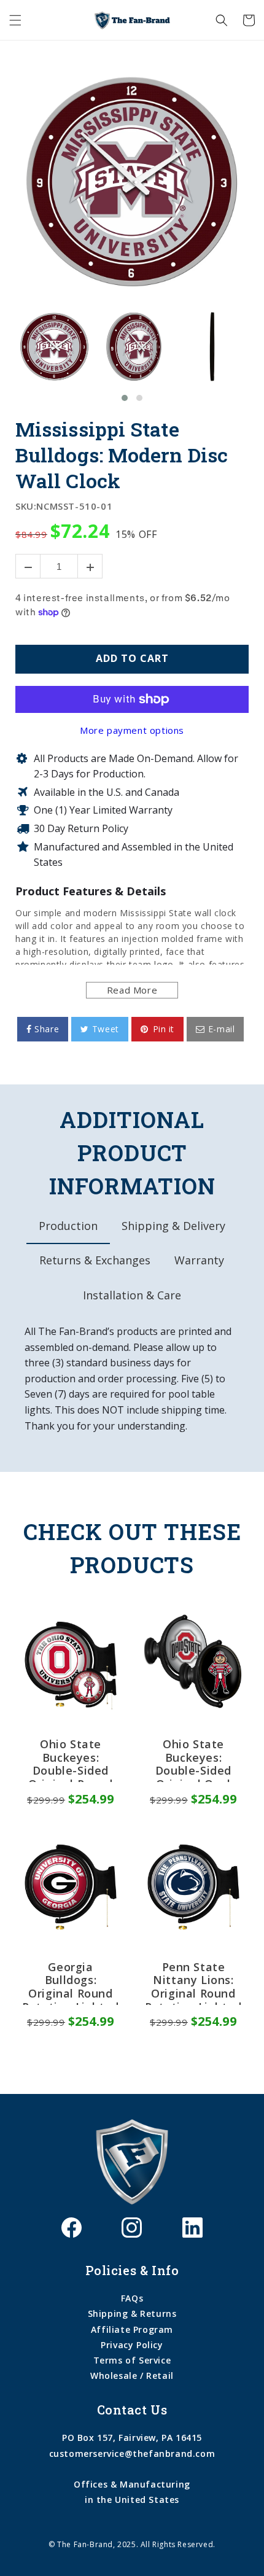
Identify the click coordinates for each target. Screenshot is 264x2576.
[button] (15, 20)
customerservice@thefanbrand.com (132, 2453)
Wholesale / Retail (132, 2376)
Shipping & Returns (132, 2313)
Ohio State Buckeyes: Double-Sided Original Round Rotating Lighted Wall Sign (71, 1760)
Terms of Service (132, 2360)
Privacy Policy (132, 2345)
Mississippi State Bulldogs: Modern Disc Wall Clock (122, 455)
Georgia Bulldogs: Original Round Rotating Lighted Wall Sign (71, 1983)
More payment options (132, 730)
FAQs (132, 2298)
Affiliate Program (132, 2329)
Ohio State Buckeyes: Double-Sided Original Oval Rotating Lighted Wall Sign (193, 1760)
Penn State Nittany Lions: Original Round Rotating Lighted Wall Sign (193, 1983)
